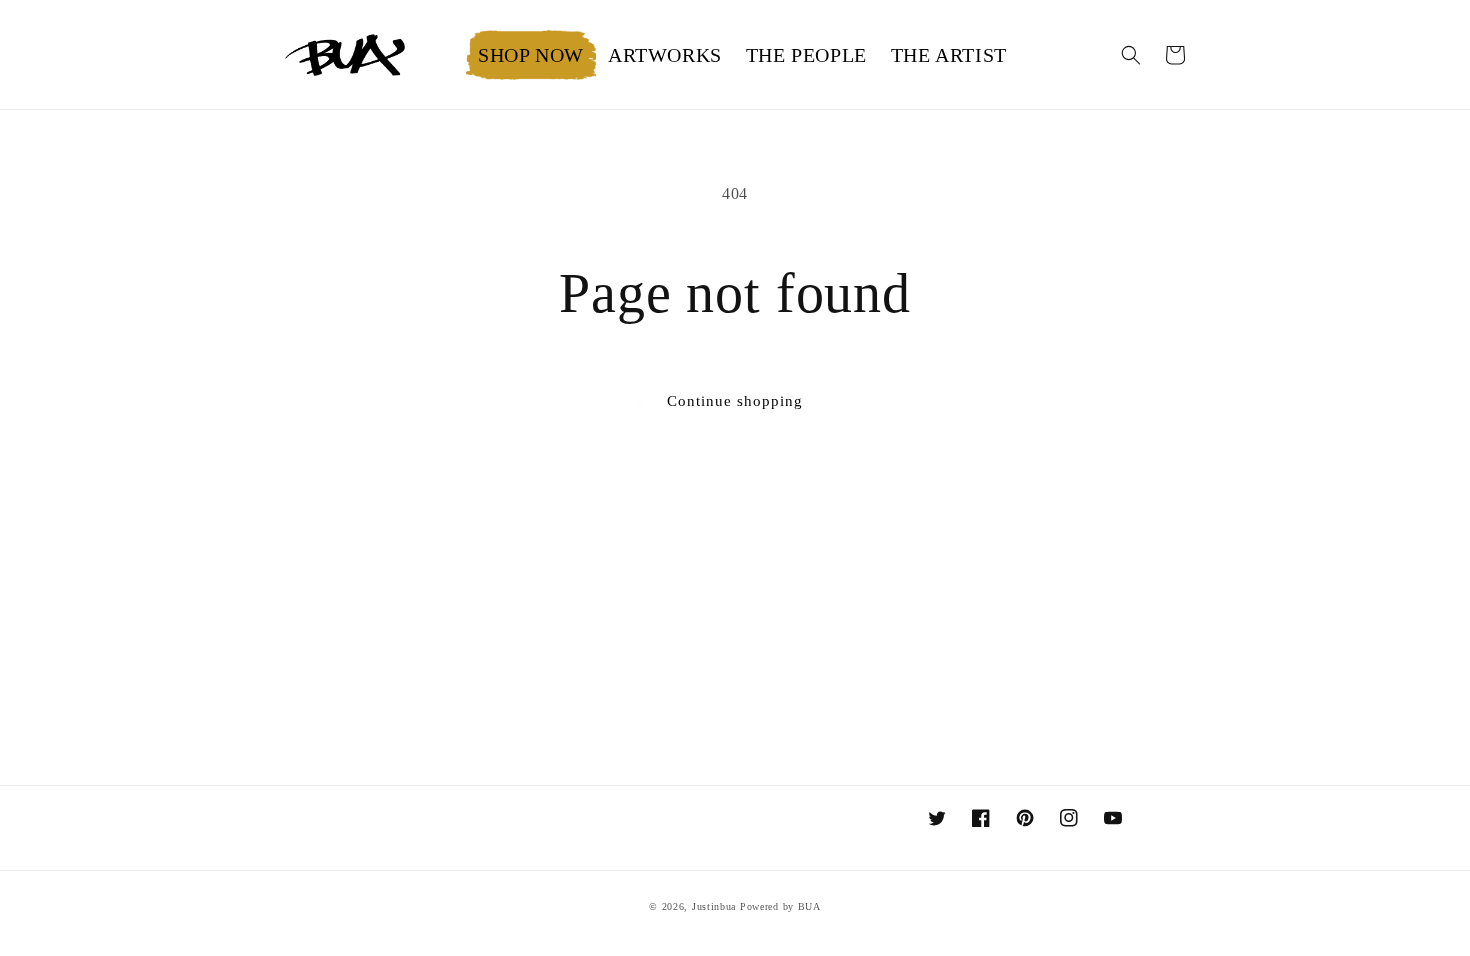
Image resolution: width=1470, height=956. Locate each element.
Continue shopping (735, 401)
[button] (665, 55)
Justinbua (714, 906)
